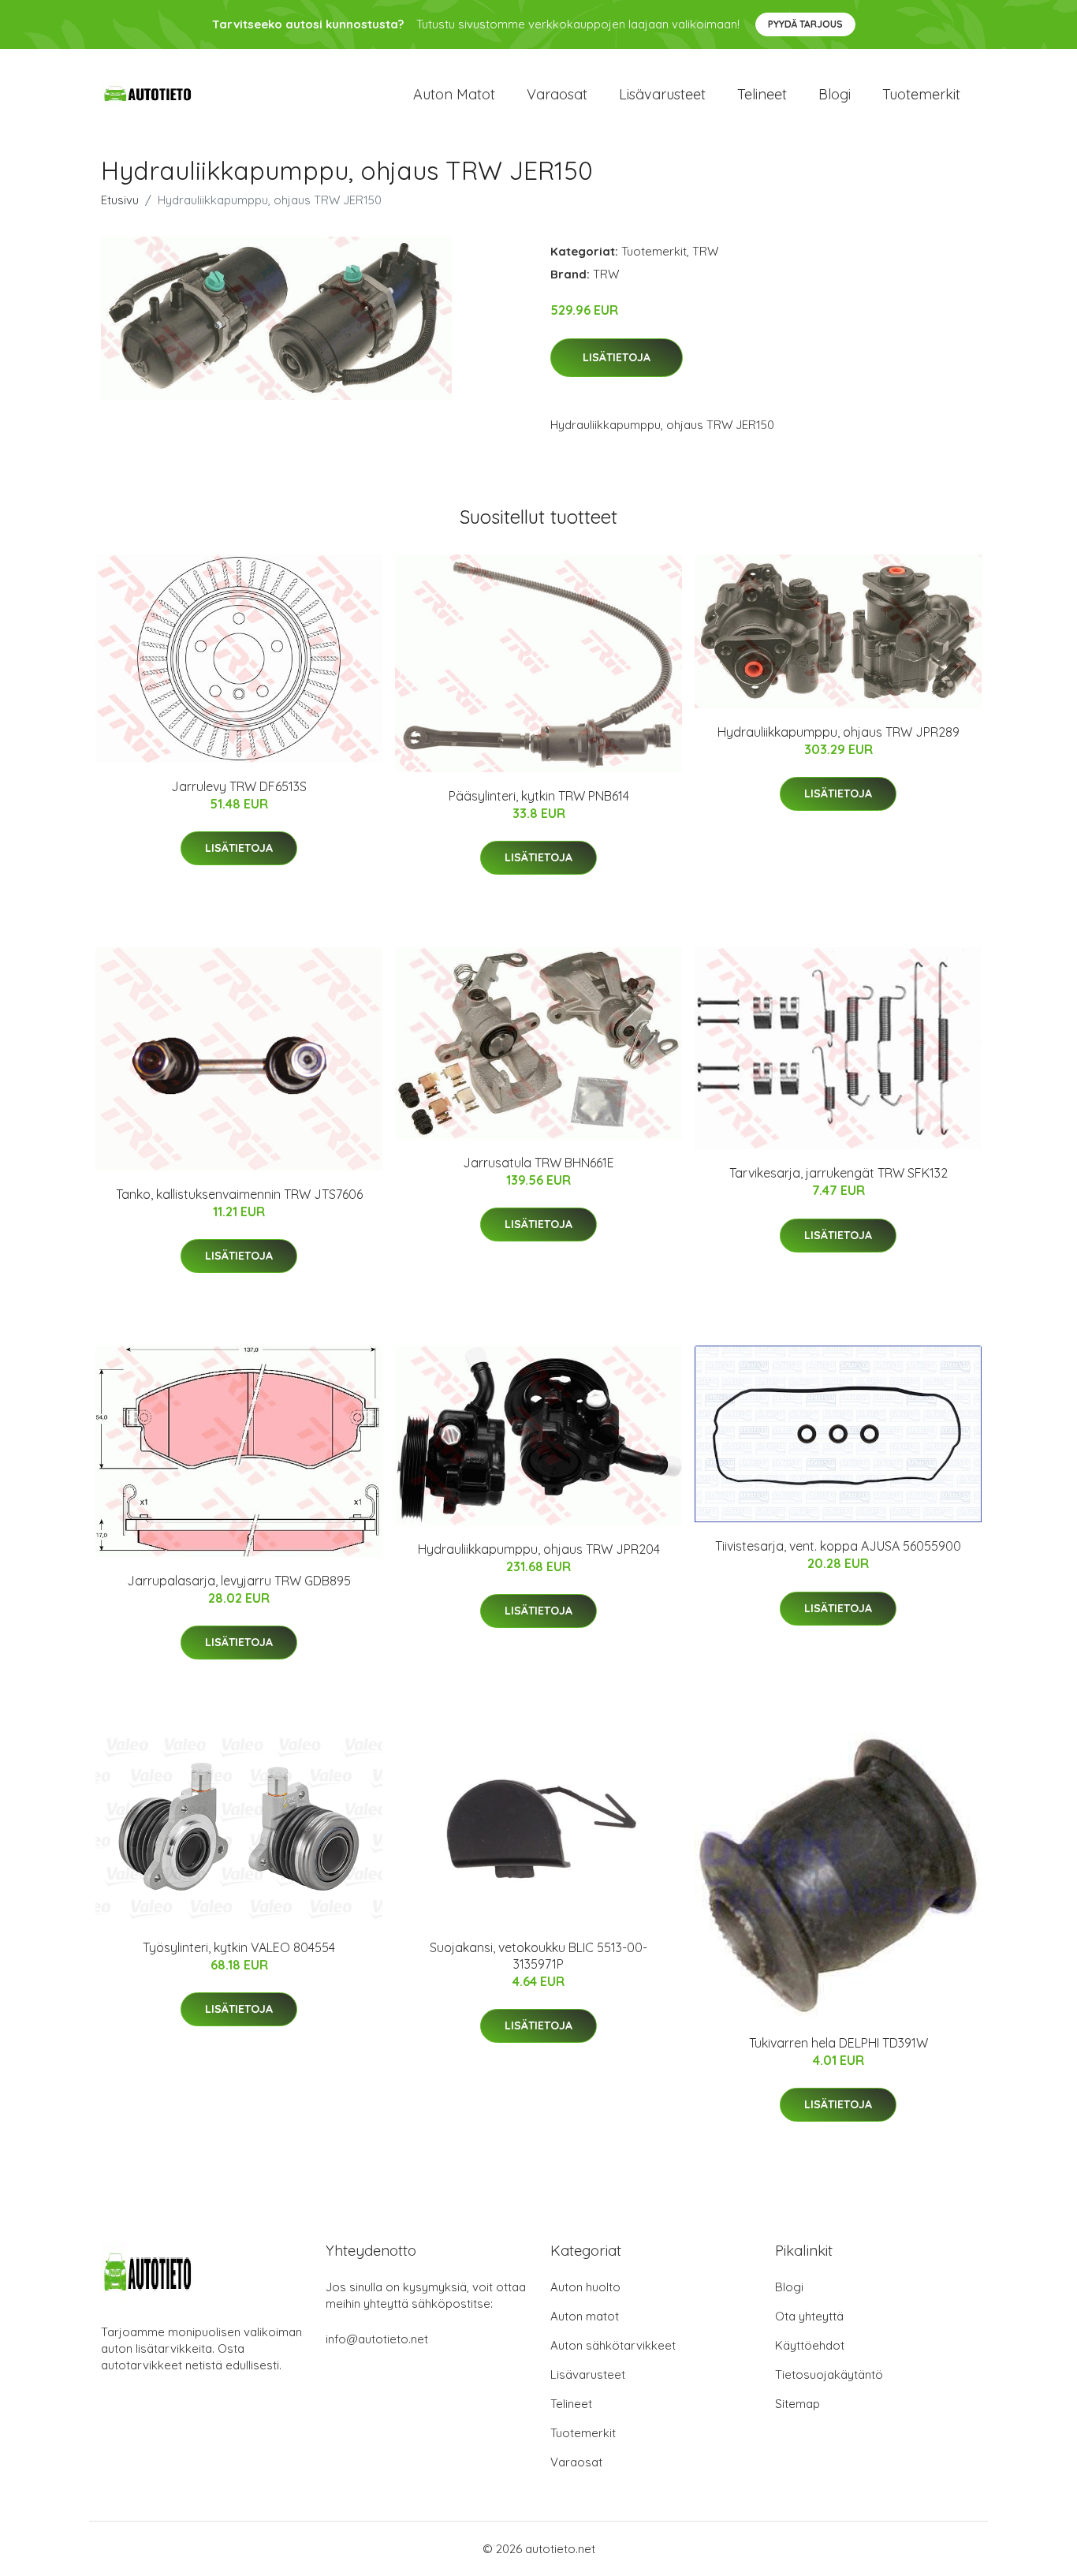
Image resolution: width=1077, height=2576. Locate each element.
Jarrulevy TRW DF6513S (239, 786)
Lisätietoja (617, 357)
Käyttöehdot (810, 2345)
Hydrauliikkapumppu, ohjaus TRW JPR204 (539, 1549)
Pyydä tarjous (805, 24)
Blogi (835, 94)
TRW (705, 251)
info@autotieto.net (377, 2339)
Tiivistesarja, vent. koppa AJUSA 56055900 (838, 1546)
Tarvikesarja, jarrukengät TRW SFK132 (838, 1173)
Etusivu (120, 200)
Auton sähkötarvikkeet (613, 2345)
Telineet (762, 94)
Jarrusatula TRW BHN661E (538, 1163)
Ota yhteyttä (809, 2316)
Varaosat (557, 94)
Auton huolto (585, 2287)
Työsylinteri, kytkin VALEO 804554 (239, 1947)
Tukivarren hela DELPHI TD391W (838, 2043)
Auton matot (454, 94)
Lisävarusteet (662, 94)
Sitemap (798, 2404)
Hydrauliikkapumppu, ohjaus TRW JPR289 (838, 732)
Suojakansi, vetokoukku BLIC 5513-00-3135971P (538, 1956)
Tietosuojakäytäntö (829, 2374)
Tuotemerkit (921, 94)
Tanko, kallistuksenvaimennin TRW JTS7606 (239, 1194)
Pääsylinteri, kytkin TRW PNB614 (539, 796)
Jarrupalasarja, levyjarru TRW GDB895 (239, 1581)
